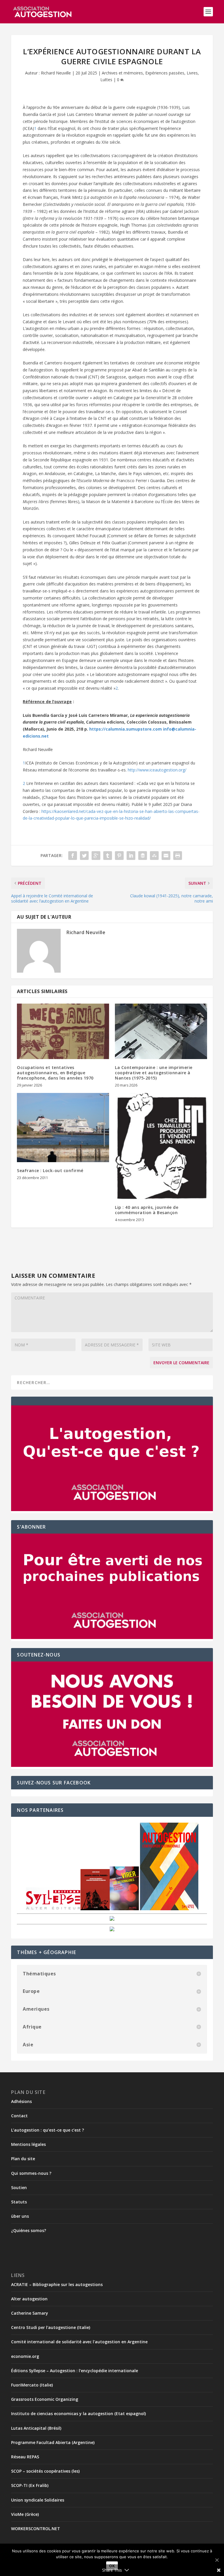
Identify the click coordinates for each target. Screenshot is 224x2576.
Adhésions (21, 2101)
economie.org (25, 2356)
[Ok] (217, 2560)
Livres (192, 73)
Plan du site (23, 2159)
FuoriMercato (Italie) (32, 2385)
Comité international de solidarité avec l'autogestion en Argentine (79, 2342)
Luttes (106, 80)
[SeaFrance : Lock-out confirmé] (63, 1128)
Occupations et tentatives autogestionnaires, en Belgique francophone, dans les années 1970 (55, 1073)
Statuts (19, 2202)
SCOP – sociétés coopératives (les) (45, 2471)
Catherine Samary (30, 2313)
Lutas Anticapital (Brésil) (36, 2428)
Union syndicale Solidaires (38, 2500)
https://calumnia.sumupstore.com (126, 729)
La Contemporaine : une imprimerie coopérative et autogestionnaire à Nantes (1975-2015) (154, 1073)
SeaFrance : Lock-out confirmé (50, 1170)
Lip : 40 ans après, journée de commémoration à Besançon (147, 1210)
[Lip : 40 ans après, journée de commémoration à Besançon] (161, 1146)
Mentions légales (28, 2144)
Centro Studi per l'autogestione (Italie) (51, 2327)
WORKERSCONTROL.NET (36, 2529)
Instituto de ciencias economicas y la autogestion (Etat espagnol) (78, 2414)
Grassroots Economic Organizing (45, 2399)
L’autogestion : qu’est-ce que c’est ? (48, 2130)
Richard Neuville (56, 73)
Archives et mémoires (122, 73)
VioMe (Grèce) (25, 2514)
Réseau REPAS (25, 2457)
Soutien (19, 2187)
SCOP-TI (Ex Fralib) (30, 2485)
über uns (20, 2216)
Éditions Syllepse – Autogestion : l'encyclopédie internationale (75, 2371)
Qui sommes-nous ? (31, 2173)
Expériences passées (165, 73)
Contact (19, 2116)
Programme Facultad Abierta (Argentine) (53, 2442)
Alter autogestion (29, 2299)
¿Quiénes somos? (29, 2230)
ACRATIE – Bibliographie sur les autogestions (57, 2284)
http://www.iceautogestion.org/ (157, 770)
